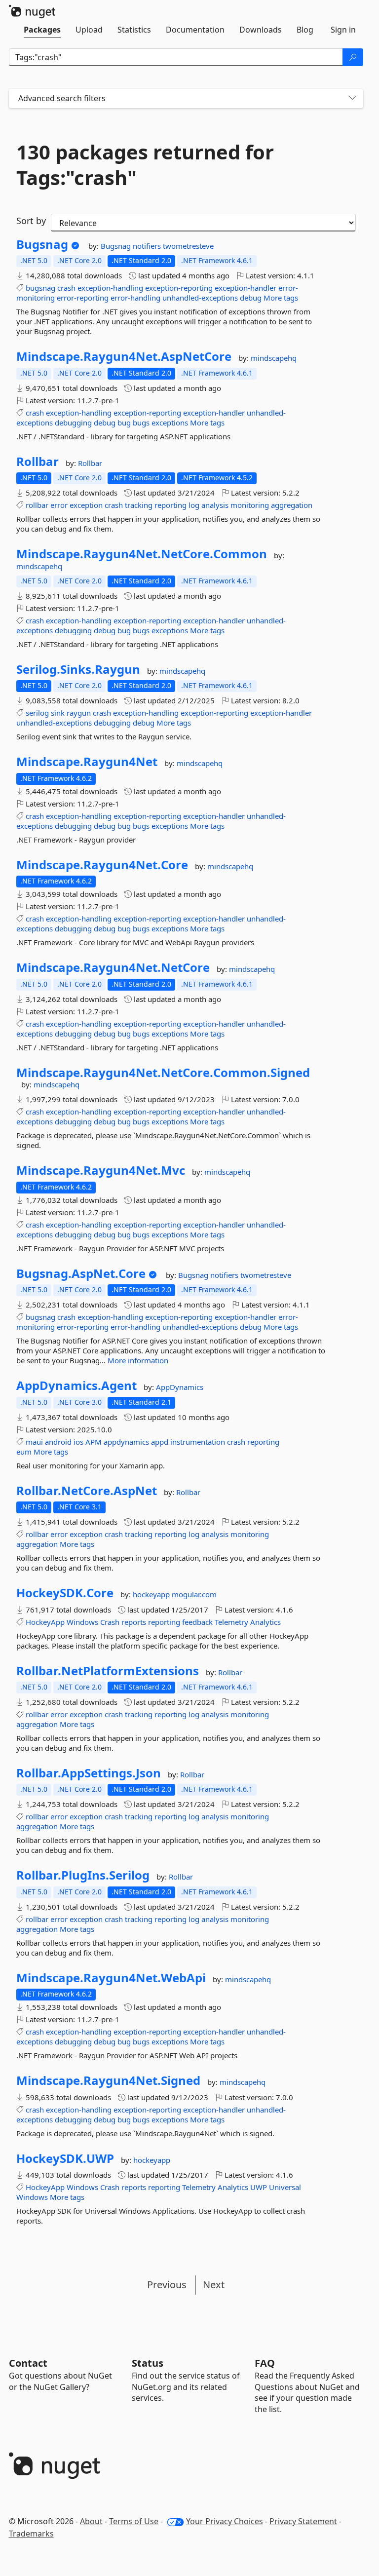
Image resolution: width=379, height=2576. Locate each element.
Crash (110, 1622)
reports (134, 1622)
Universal (285, 2187)
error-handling (135, 298)
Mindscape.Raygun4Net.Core (102, 865)
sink (58, 713)
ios (78, 1442)
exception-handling (110, 288)
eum (24, 1452)
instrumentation (198, 1442)
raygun (79, 713)
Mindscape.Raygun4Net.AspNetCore (124, 356)
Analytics (265, 1622)
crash (66, 288)
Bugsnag (42, 244)
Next (214, 2285)
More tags (281, 298)
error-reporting (83, 298)
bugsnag (40, 288)
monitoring (250, 505)
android (58, 1442)
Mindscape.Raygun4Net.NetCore (113, 967)
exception (86, 505)
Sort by (31, 221)
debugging (73, 423)
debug (251, 298)
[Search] (353, 57)
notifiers (148, 246)
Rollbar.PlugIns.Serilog (83, 1875)
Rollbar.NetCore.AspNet (87, 1491)
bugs (141, 423)
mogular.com (194, 1594)
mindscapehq (274, 358)
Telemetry (231, 1622)
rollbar (37, 505)
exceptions (170, 423)
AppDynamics (180, 1387)
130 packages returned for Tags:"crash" (145, 165)
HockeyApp (45, 1622)
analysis (215, 505)
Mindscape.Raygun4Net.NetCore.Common (142, 554)
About (91, 2521)
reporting (171, 505)
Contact (28, 2363)
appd (160, 1442)
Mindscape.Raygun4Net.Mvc (101, 1170)
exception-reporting (179, 288)
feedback (197, 1622)
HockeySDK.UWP (65, 2158)
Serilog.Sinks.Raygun (78, 669)
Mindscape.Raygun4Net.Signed (108, 2080)
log (194, 505)
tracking (139, 505)
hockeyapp (152, 1594)
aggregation (292, 505)
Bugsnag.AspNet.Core (81, 1273)
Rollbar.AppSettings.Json (89, 1773)
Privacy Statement (303, 2521)
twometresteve (188, 246)
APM (94, 1442)
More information (138, 1360)
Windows (82, 1622)
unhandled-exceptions (200, 298)
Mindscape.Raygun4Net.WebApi (111, 1978)
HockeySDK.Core (65, 1593)
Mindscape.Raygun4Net (87, 762)
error (59, 505)
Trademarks (31, 2534)
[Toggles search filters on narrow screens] (352, 98)
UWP (259, 2187)
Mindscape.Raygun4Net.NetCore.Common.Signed (163, 1073)
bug (124, 423)
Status (148, 2363)
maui (34, 1442)
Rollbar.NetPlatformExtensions (108, 1671)
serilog (37, 713)
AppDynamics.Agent (76, 1385)
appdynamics (126, 1442)
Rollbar (38, 461)
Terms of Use (134, 2521)
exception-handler (246, 288)
